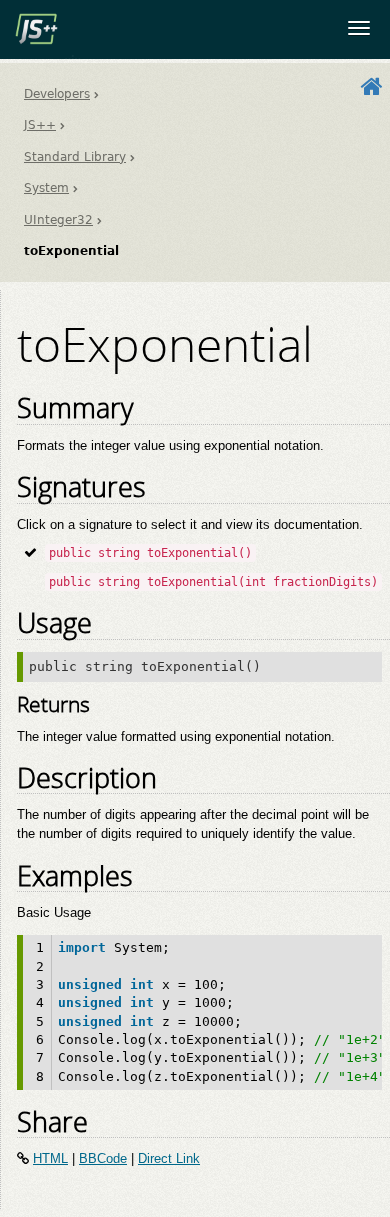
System (46, 188)
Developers (57, 94)
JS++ (40, 125)
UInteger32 (58, 220)
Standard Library (75, 157)
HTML (50, 1158)
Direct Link (169, 1158)
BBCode (103, 1158)
